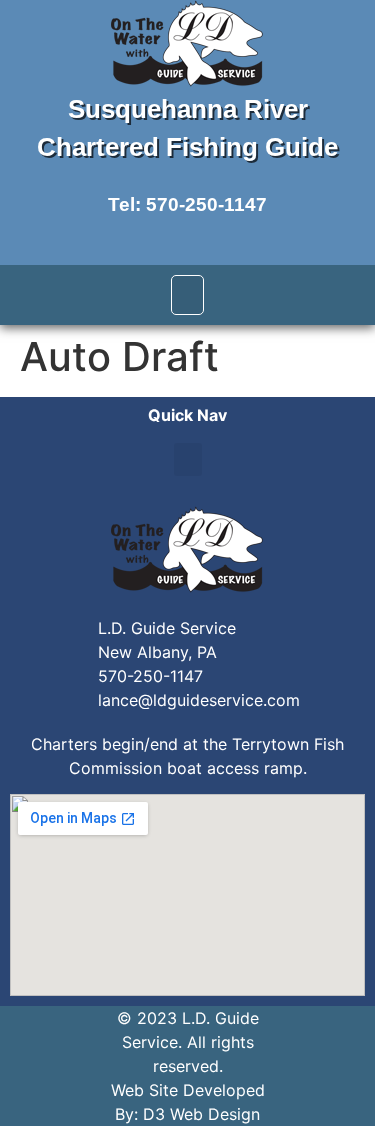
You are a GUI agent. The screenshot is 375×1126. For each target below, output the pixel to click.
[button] (188, 295)
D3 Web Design (201, 1114)
